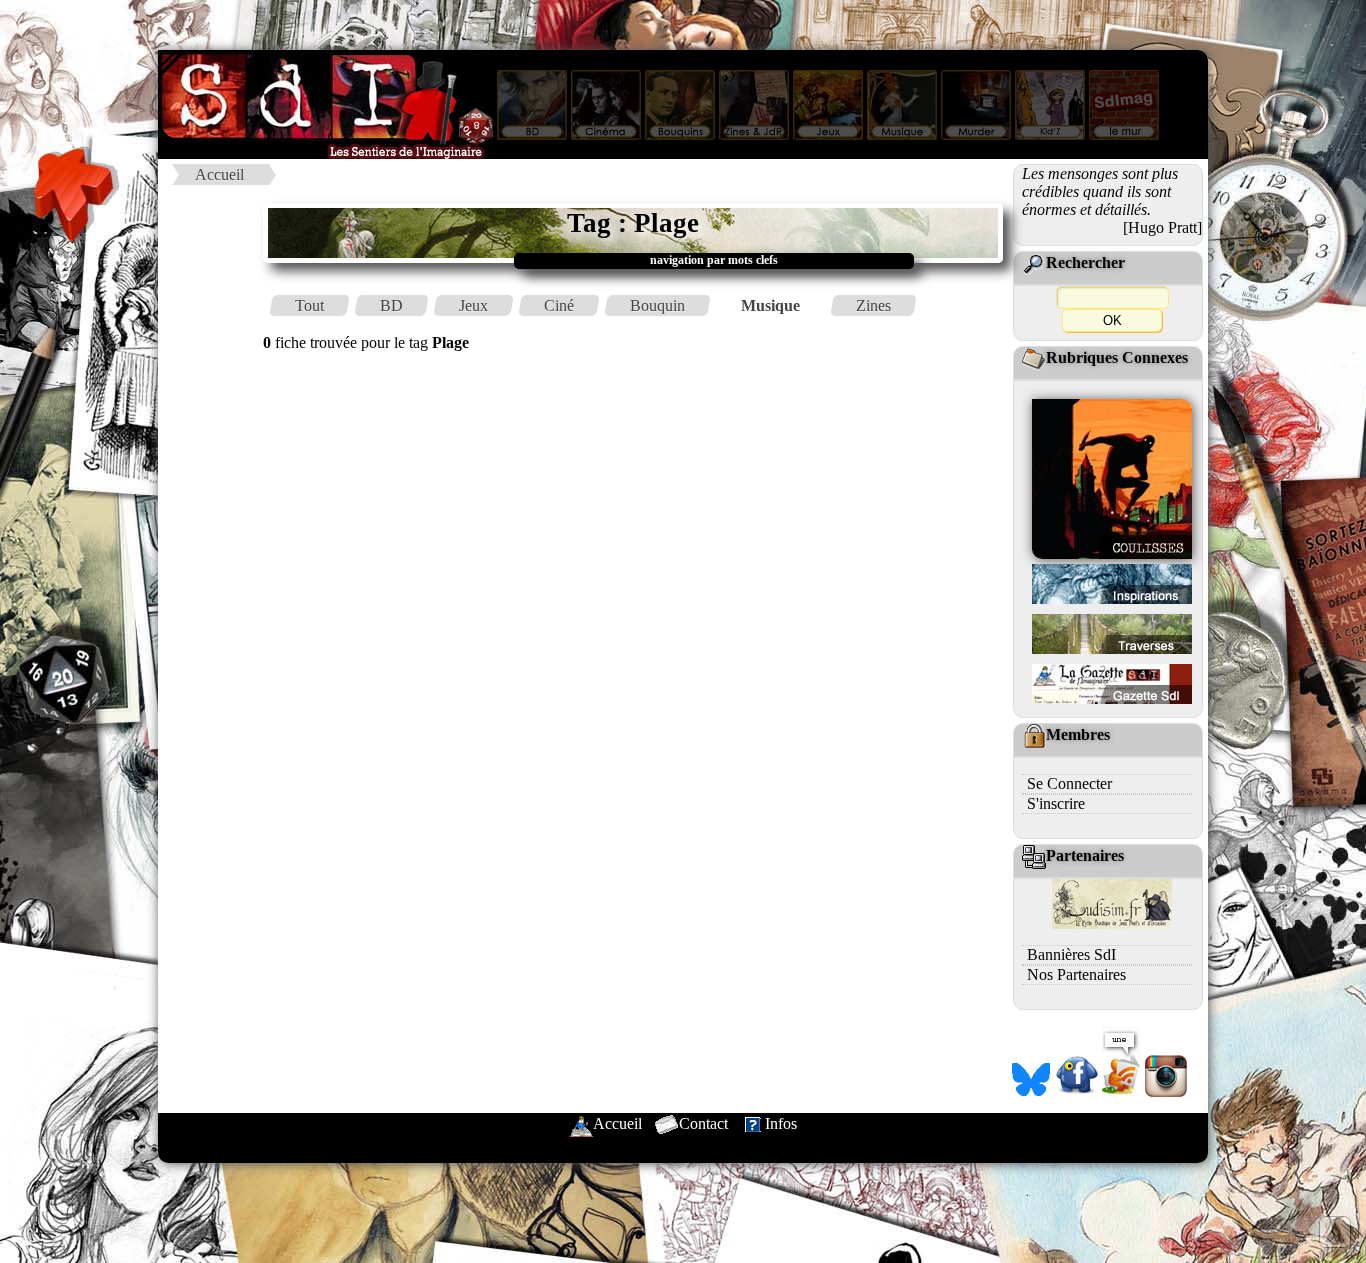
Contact (703, 1123)
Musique (770, 305)
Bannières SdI (1071, 954)
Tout (309, 305)
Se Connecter (1069, 783)
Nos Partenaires (1076, 974)
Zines (873, 305)
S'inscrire (1056, 803)
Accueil (219, 174)
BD (391, 305)
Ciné (559, 305)
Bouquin (657, 305)
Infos (781, 1123)
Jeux (473, 305)
